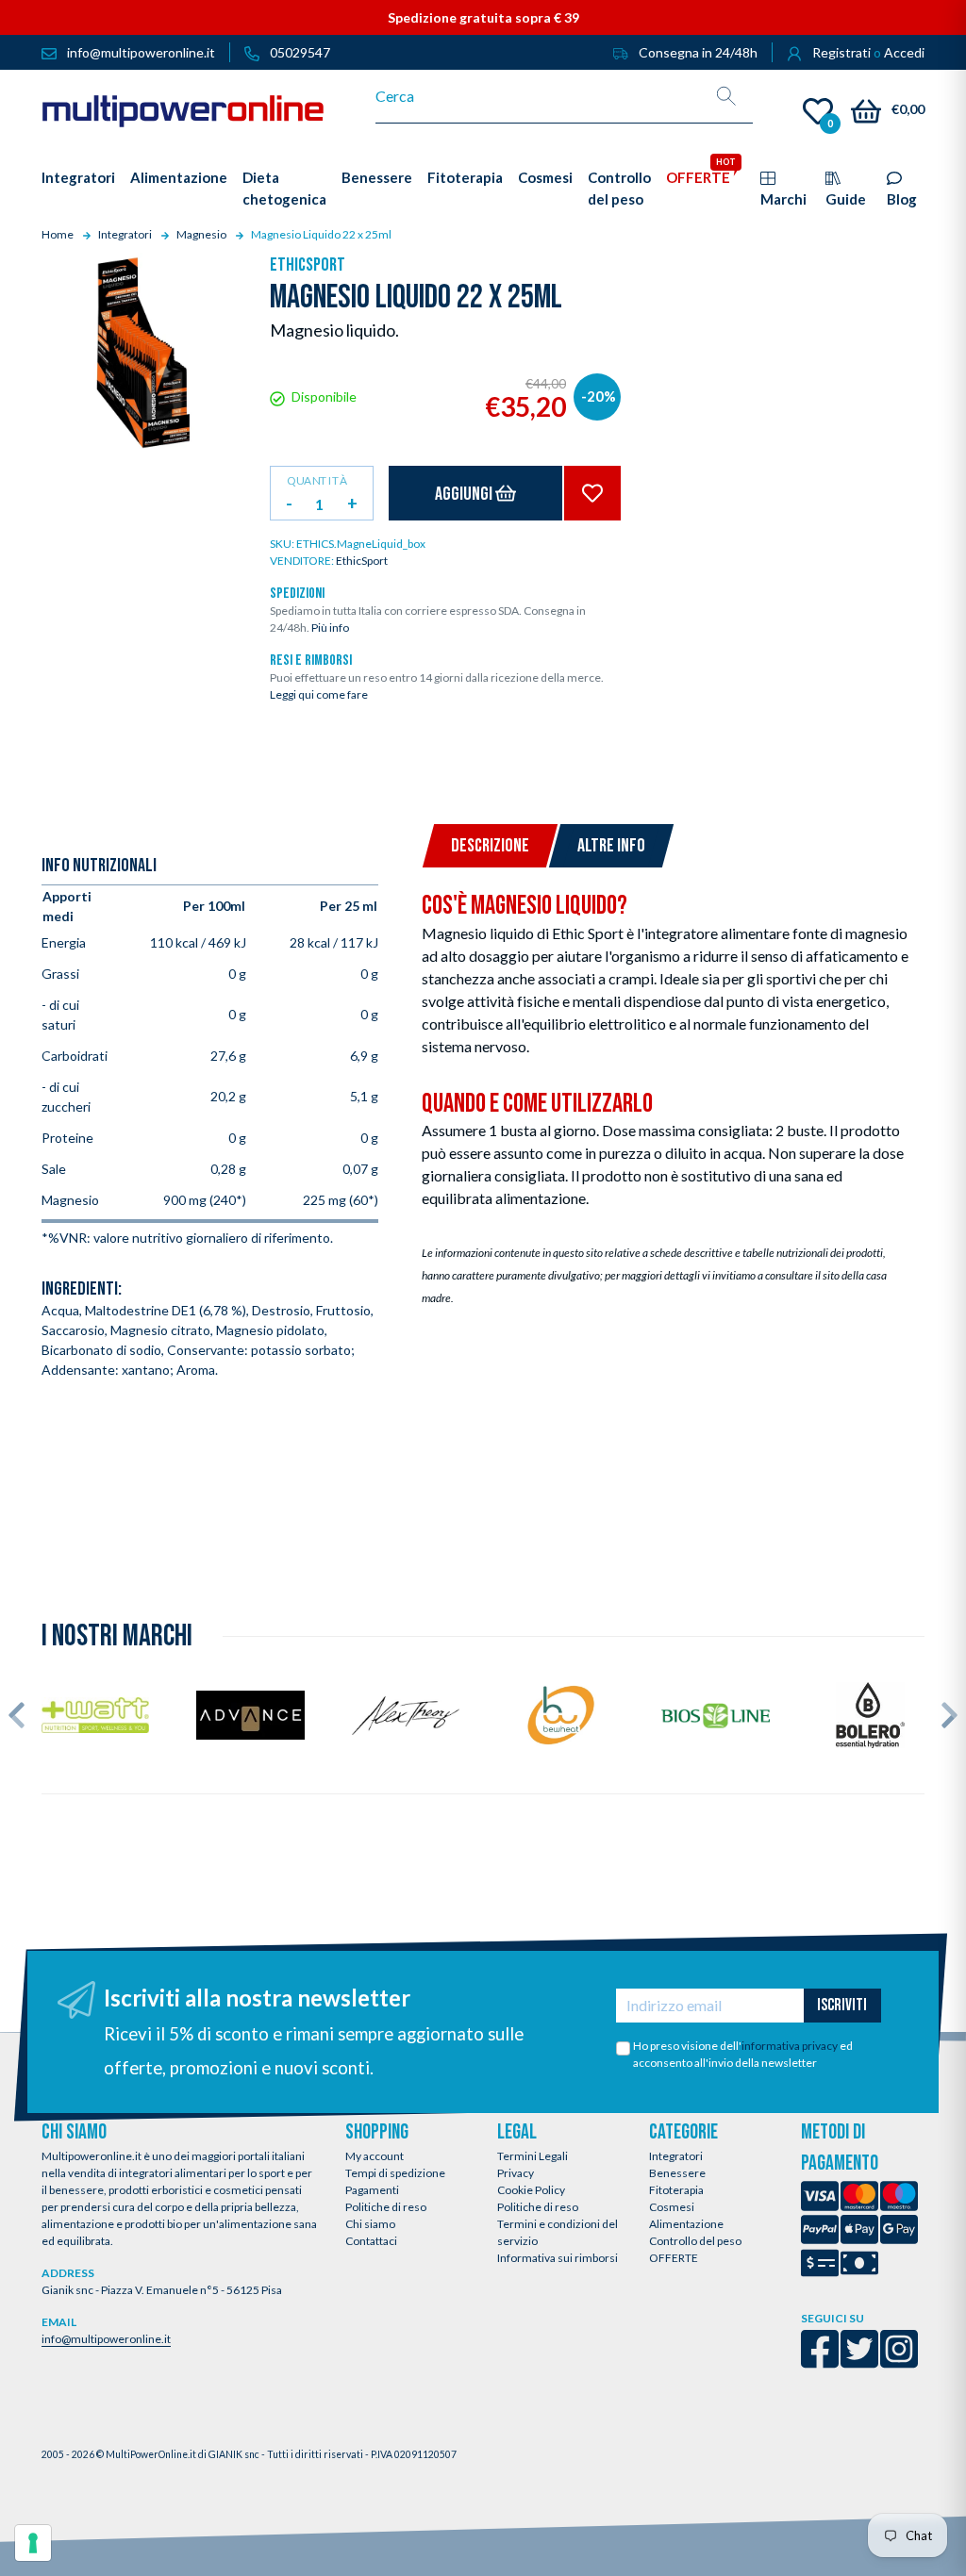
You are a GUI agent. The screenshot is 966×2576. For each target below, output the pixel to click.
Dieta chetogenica (284, 188)
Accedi (904, 52)
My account (375, 2156)
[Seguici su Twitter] (859, 2361)
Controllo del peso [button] (619, 188)
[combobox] (538, 96)
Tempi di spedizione (395, 2173)
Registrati (841, 52)
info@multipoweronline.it (106, 2339)
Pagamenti (372, 2190)
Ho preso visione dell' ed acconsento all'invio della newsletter (743, 2054)
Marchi (783, 199)
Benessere (677, 2173)
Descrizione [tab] (490, 846)
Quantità (316, 480)
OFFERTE (674, 2258)
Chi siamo (370, 2224)
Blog (902, 199)
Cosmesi (672, 2207)
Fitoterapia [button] (465, 177)
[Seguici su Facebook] (820, 2361)
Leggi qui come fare (319, 694)
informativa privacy (790, 2046)
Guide (846, 199)
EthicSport (308, 265)
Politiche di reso (386, 2207)
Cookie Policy (531, 2190)
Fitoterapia (676, 2190)
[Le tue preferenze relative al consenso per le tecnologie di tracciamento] (33, 2543)
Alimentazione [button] (179, 177)
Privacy (516, 2173)
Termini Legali (533, 2156)
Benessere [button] (377, 177)
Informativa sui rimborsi (558, 2258)
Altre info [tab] (611, 846)
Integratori (676, 2156)
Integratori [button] (78, 177)
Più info (330, 627)
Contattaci (371, 2241)
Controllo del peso (695, 2241)
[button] (17, 1715)
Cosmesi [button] (545, 177)
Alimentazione (686, 2224)
